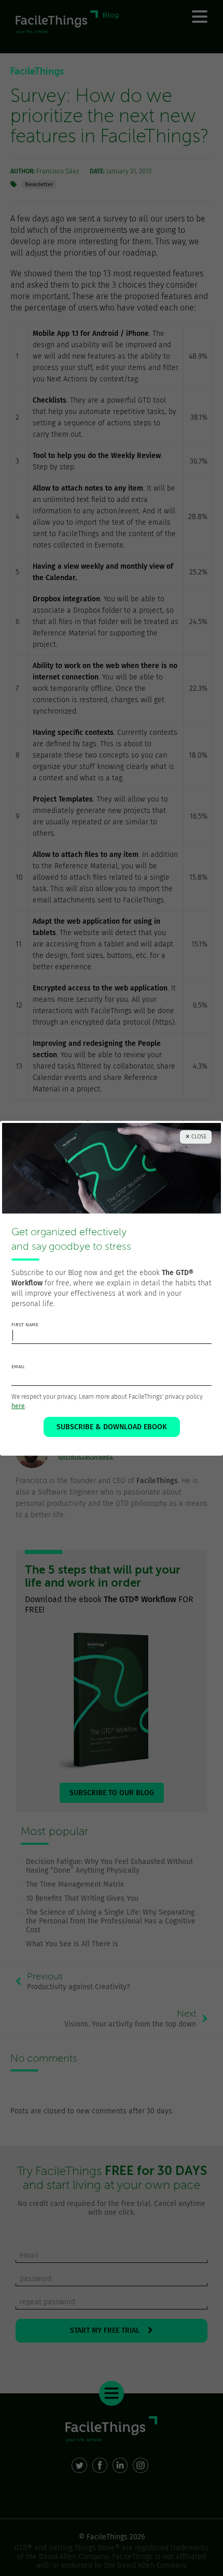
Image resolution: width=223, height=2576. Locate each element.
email (18, 1367)
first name (25, 1325)
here (18, 1406)
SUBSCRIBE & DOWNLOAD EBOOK (112, 1427)
